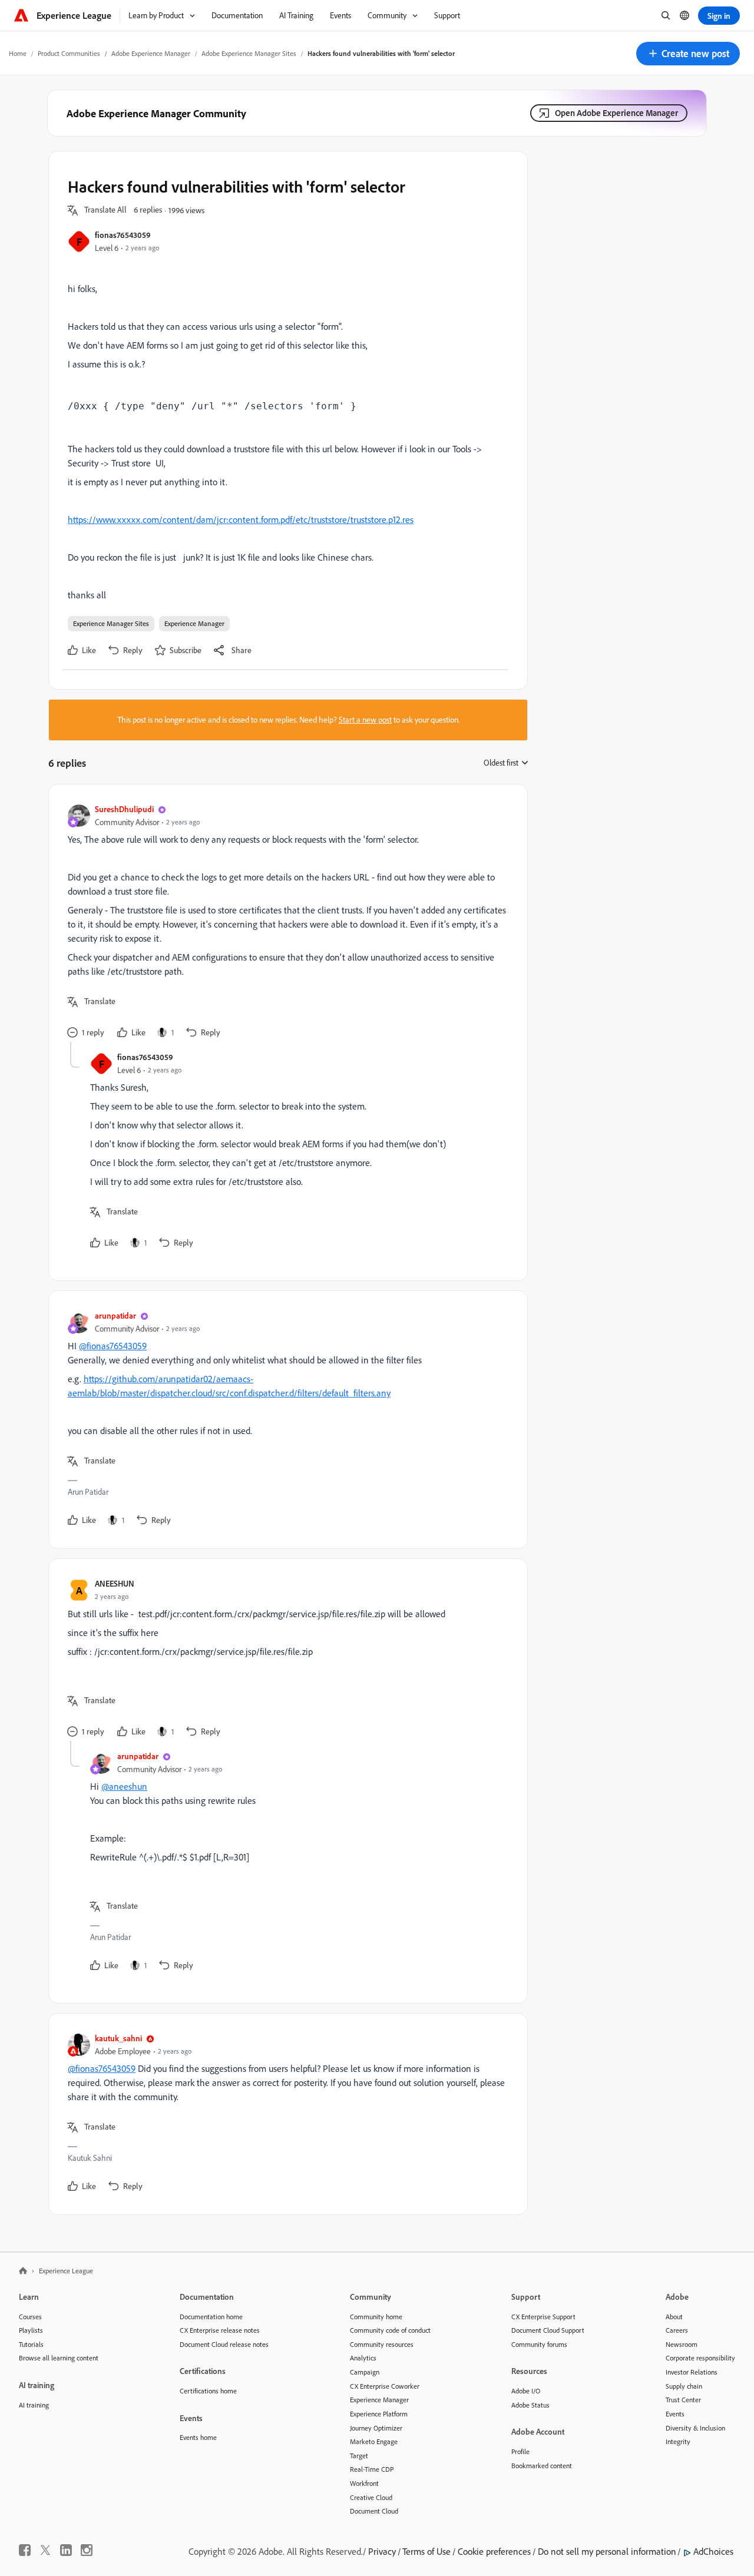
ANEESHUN (115, 1583)
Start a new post (365, 720)
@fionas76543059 (113, 1346)
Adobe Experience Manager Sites (249, 53)
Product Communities (69, 53)
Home (18, 53)
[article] (285, 923)
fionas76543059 (123, 235)
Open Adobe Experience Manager (616, 113)
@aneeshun (124, 1786)
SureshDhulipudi (124, 809)
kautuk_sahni (118, 2038)
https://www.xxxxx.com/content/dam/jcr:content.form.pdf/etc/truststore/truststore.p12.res (241, 519)
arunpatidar (115, 1315)
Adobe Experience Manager (151, 53)
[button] (688, 54)
